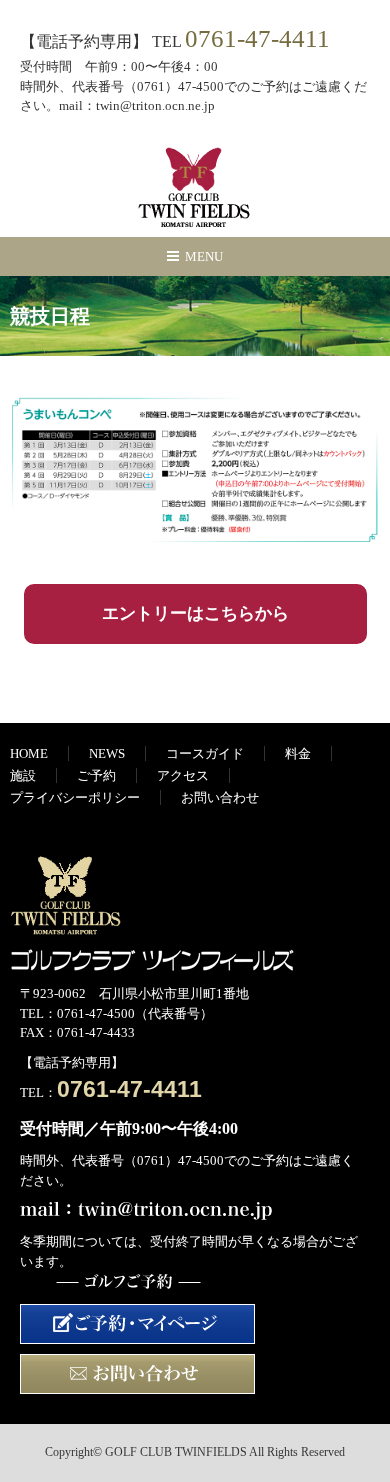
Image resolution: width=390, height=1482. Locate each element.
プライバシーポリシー (75, 797)
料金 (298, 753)
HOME (29, 753)
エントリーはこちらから (195, 613)
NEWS (107, 753)
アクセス (183, 775)
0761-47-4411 (257, 38)
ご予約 (96, 775)
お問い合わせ (220, 797)
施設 (23, 775)
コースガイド (205, 753)
